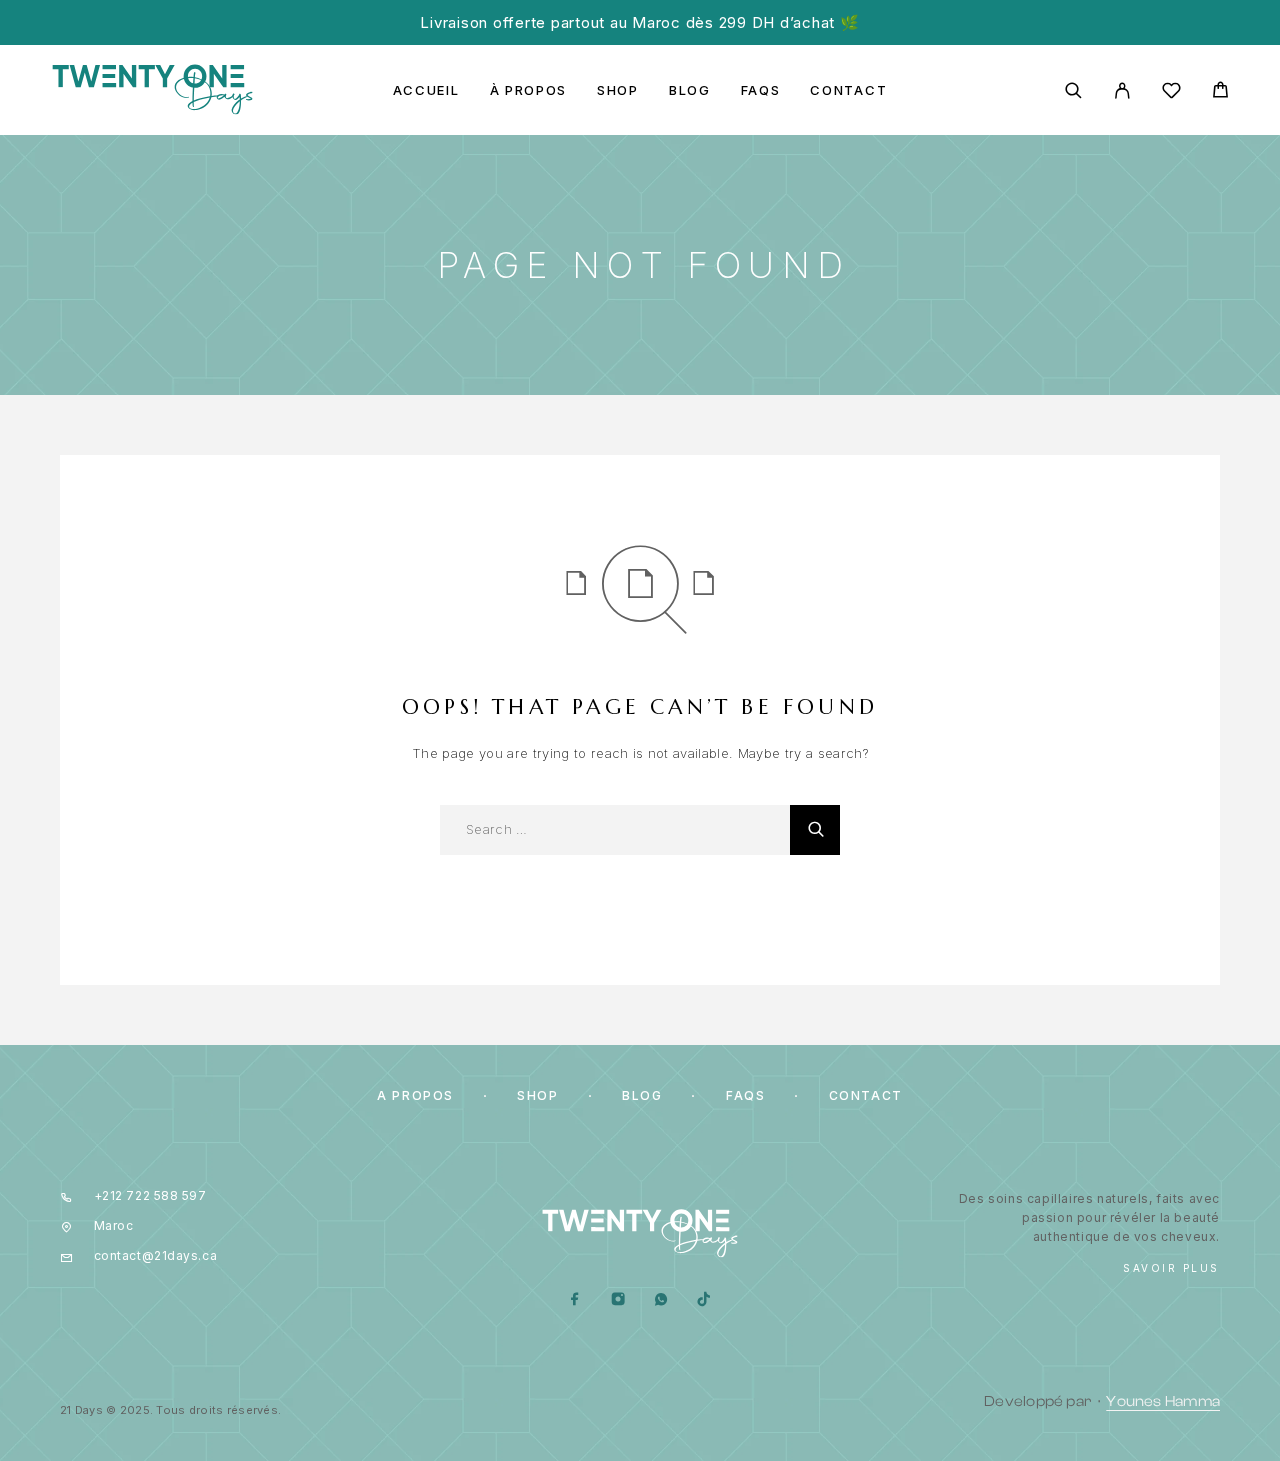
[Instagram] (618, 1300)
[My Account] (1122, 90)
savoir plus (1171, 1268)
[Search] (1073, 90)
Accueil (426, 90)
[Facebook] (575, 1300)
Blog (690, 90)
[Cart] (1220, 92)
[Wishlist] (1171, 93)
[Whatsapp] (661, 1300)
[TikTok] (704, 1300)
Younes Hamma (1163, 1401)
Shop (618, 90)
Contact (848, 90)
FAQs (761, 90)
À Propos (529, 90)
